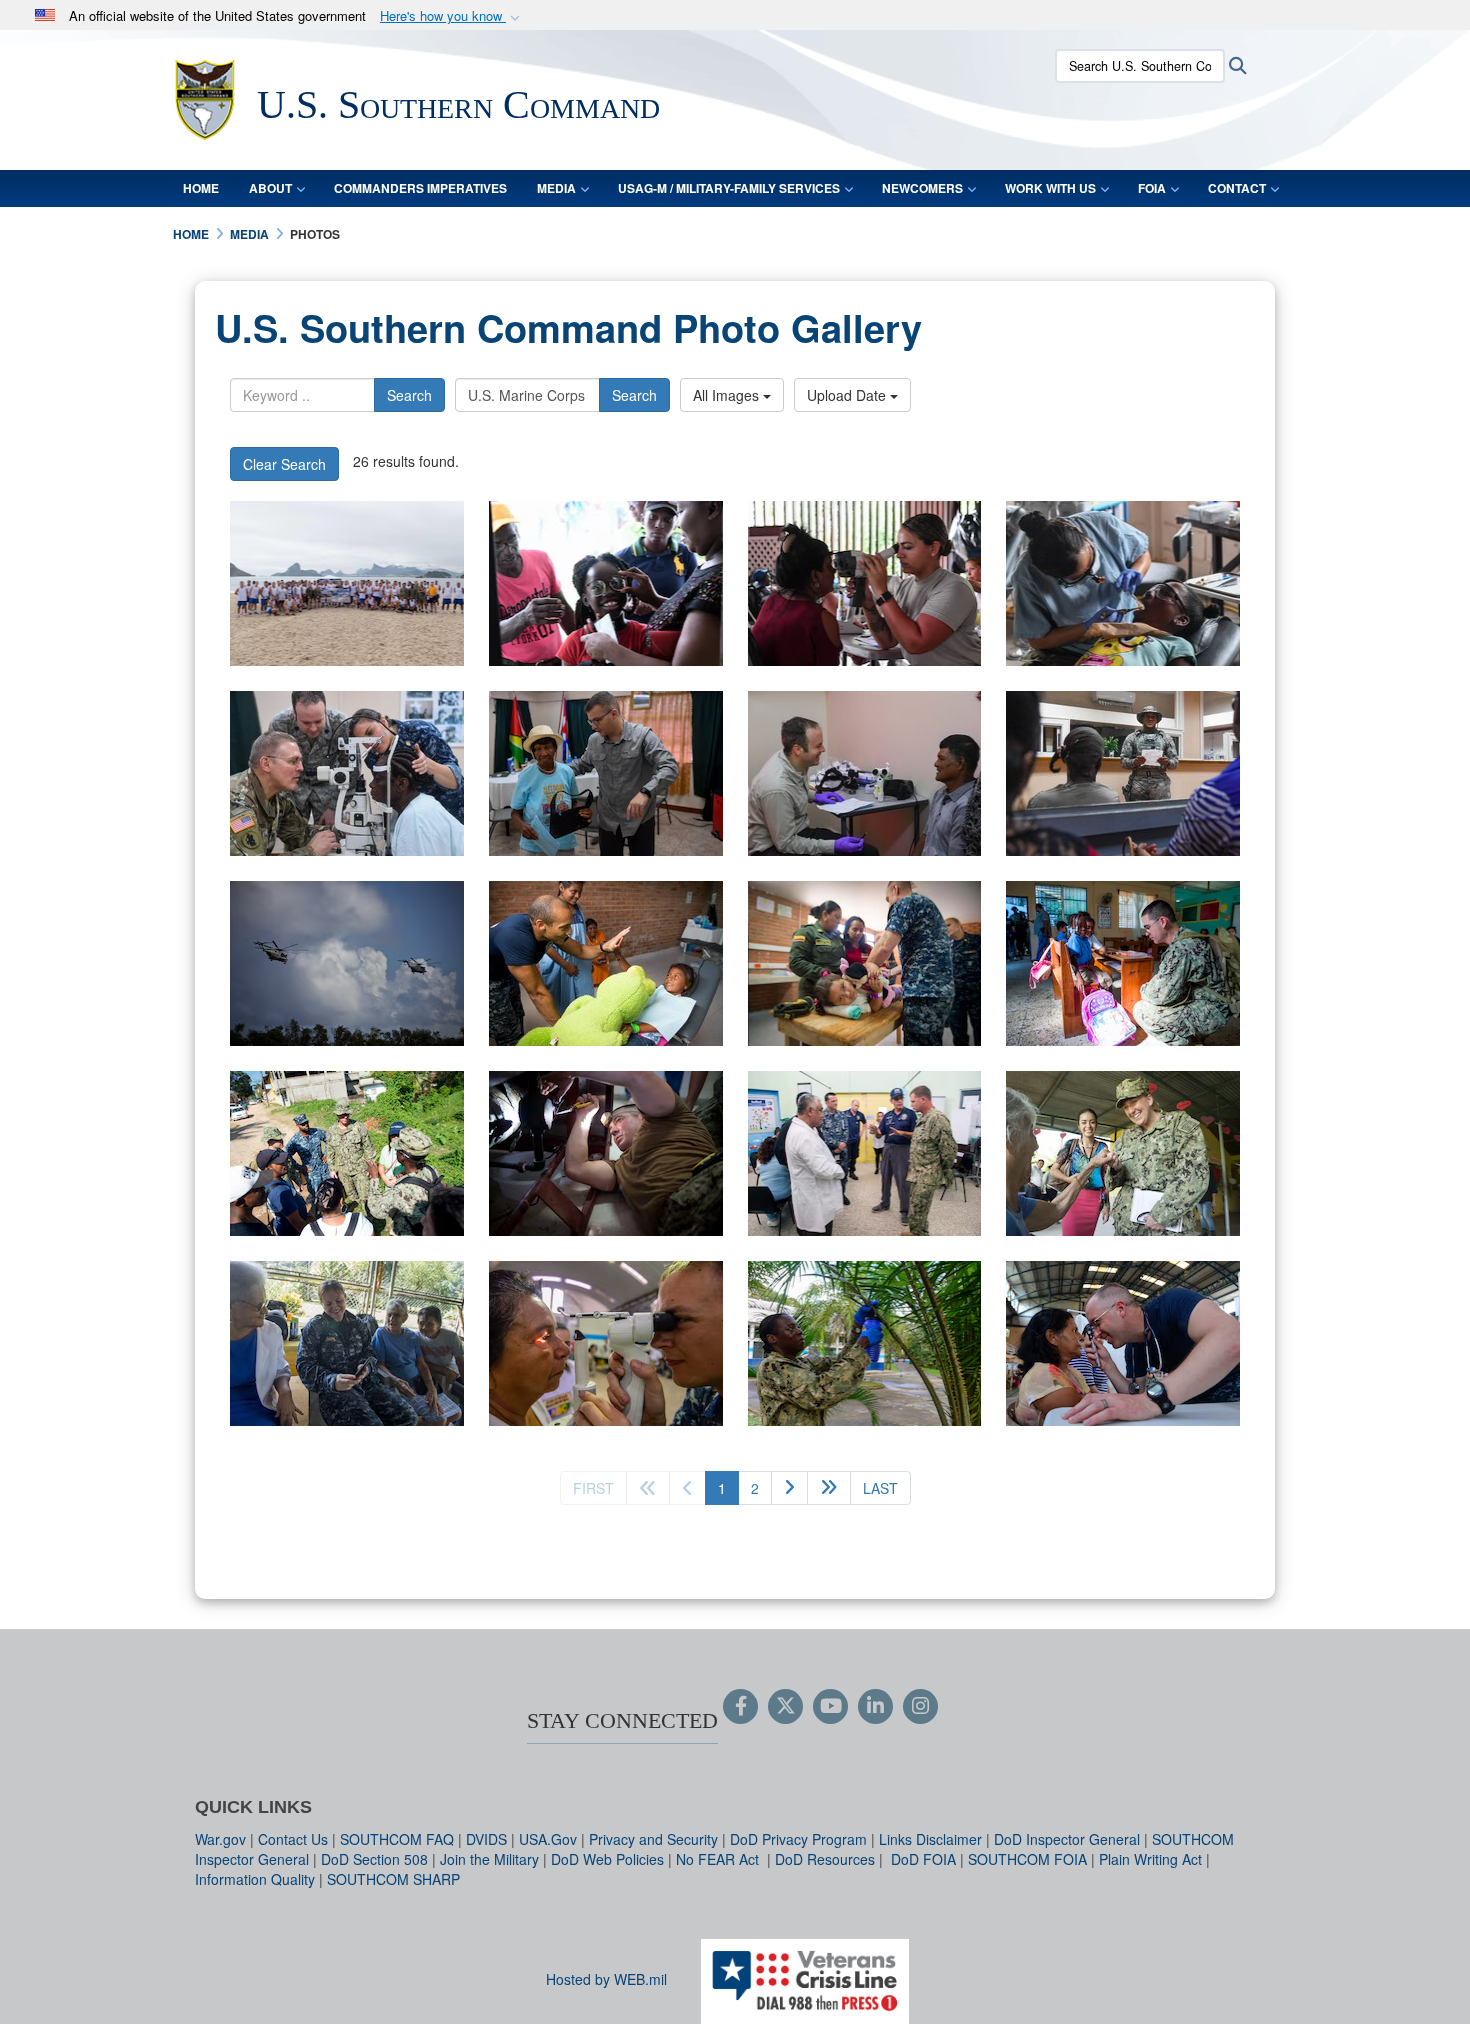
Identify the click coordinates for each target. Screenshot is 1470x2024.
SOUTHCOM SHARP (393, 1879)
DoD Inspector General (1067, 1839)
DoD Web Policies (607, 1859)
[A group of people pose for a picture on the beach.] (347, 583)
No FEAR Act (719, 1859)
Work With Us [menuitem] (1050, 188)
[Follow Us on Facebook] (740, 1707)
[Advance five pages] (829, 1488)
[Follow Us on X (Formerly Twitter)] (785, 1707)
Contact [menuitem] (1237, 188)
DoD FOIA (923, 1859)
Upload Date (848, 395)
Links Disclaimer (930, 1839)
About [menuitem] (270, 188)
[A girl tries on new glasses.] (606, 583)
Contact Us (293, 1839)
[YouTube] (830, 1707)
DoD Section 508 (374, 1859)
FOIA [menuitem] (1152, 188)
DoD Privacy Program (798, 1839)
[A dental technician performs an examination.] (1123, 583)
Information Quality (255, 1879)
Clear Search (284, 464)
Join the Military (489, 1859)
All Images (728, 395)
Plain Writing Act (1150, 1859)
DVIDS (486, 1839)
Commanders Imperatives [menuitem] (420, 188)
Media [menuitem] (556, 188)
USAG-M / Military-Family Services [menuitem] (729, 188)
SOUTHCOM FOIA (1027, 1859)
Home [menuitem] (201, 188)
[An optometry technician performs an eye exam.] (865, 583)
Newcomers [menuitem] (922, 188)
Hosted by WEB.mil (606, 1979)
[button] (452, 16)
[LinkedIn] (875, 1707)
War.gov (220, 1839)
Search (409, 395)
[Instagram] (920, 1707)
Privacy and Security (653, 1839)
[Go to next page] (789, 1488)
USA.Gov (548, 1839)
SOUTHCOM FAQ (397, 1839)
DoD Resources (825, 1859)
